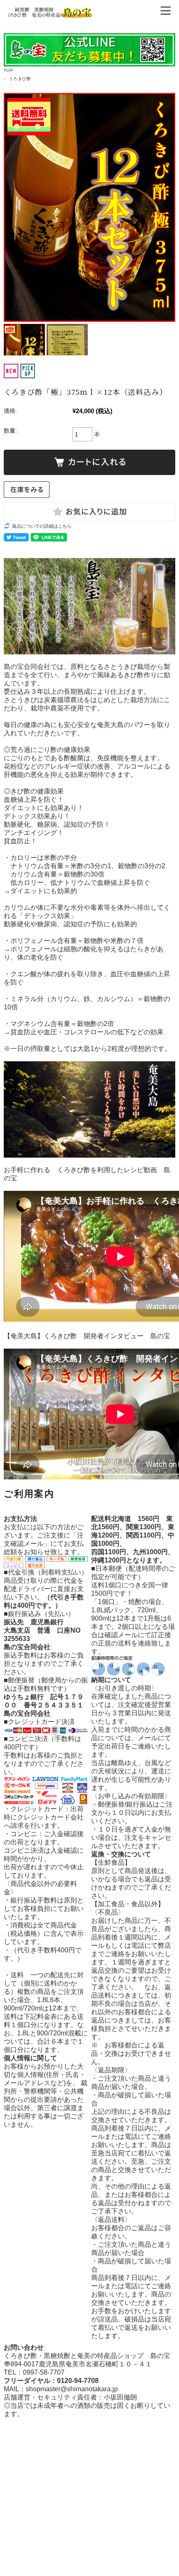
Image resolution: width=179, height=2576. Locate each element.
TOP (8, 70)
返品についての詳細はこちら (42, 526)
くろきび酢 (20, 79)
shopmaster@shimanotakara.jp (72, 2389)
